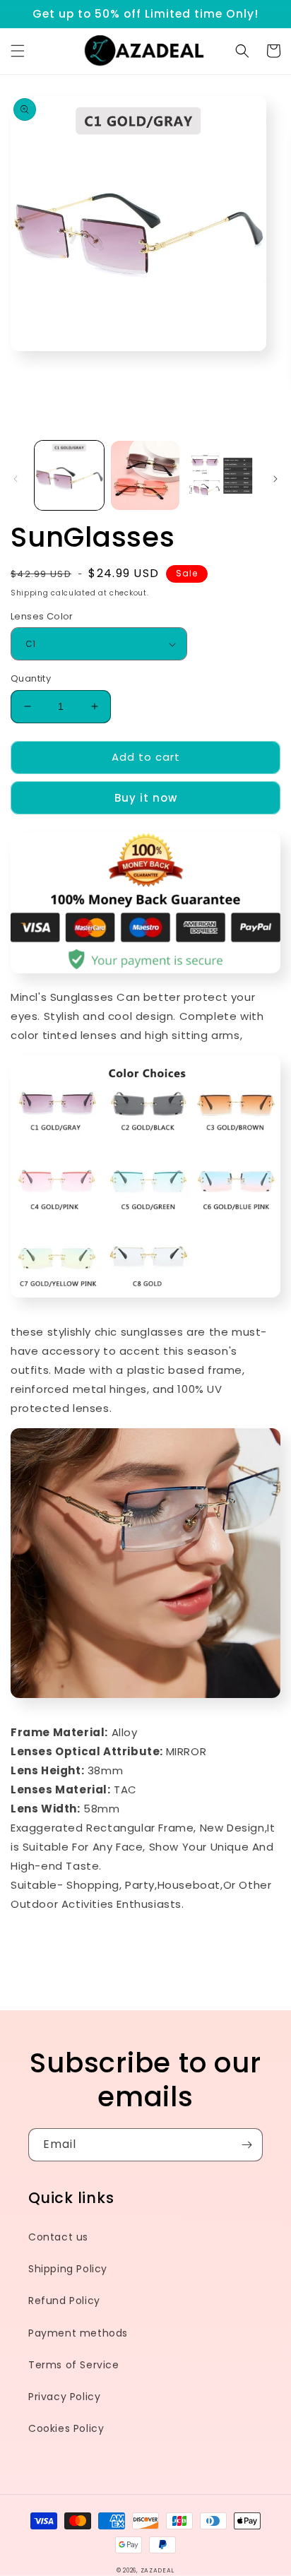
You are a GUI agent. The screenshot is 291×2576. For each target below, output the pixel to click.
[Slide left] (16, 479)
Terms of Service (74, 2365)
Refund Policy (64, 2301)
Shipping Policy (68, 2269)
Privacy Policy (64, 2397)
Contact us (58, 2237)
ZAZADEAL (158, 2570)
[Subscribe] (247, 2145)
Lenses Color (42, 616)
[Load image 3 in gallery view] (221, 475)
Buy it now (146, 798)
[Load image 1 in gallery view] (69, 475)
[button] (18, 51)
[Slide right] (275, 479)
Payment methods (78, 2333)
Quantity (31, 678)
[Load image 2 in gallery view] (145, 475)
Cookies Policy (66, 2428)
